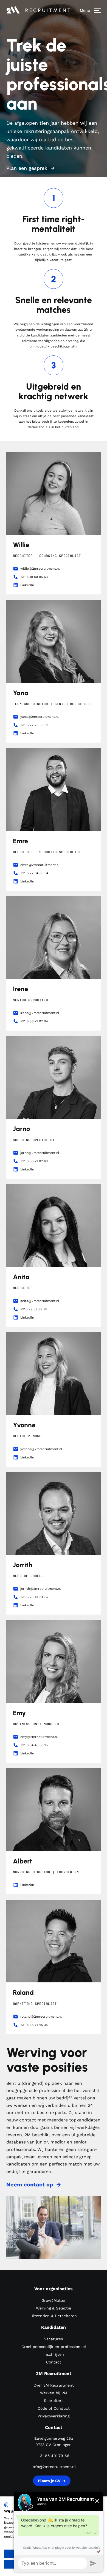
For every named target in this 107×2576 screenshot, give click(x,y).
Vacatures (54, 2339)
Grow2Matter (54, 2300)
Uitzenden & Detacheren (54, 2316)
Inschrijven (54, 2354)
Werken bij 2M (54, 2393)
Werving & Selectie (54, 2308)
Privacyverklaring (54, 2416)
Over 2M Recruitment (54, 2385)
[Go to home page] (43, 10)
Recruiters (54, 2401)
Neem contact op (30, 2184)
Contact (54, 2362)
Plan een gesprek (27, 168)
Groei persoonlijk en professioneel (54, 2347)
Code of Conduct (54, 2408)
